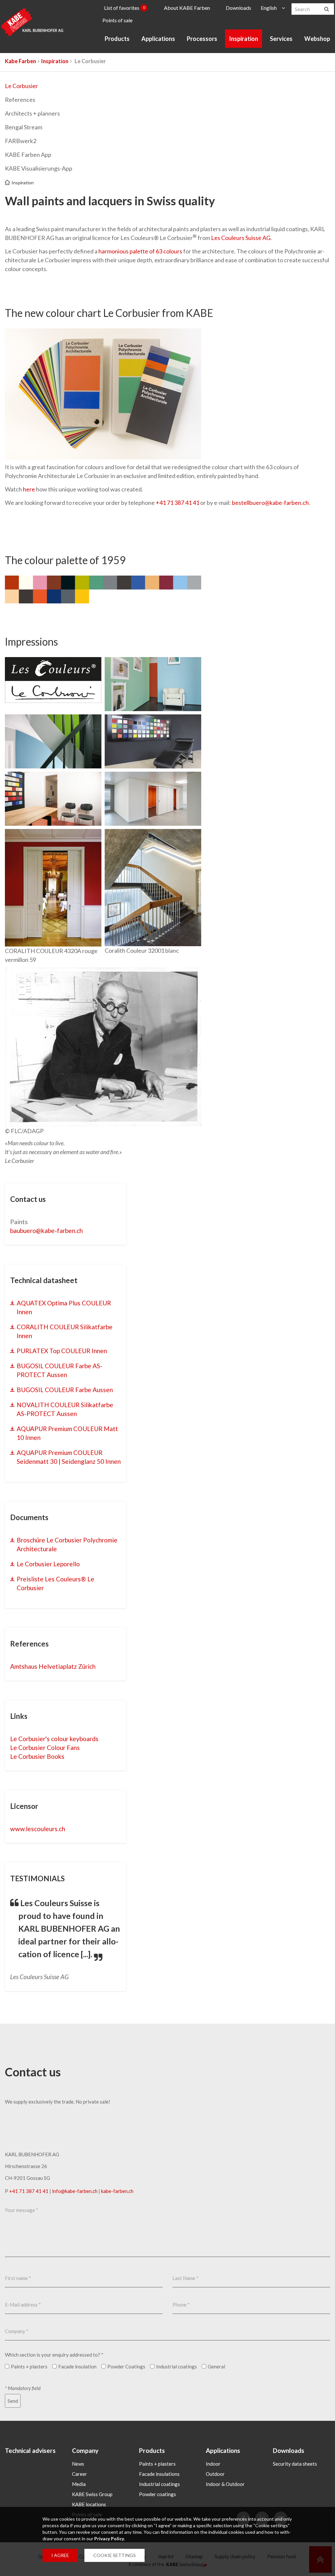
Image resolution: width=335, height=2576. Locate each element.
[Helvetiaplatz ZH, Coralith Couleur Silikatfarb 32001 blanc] (153, 888)
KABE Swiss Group (92, 2494)
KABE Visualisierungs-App (39, 168)
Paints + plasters (157, 2464)
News (78, 2464)
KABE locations (89, 2504)
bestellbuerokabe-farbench (270, 503)
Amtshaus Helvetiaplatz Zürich (53, 1666)
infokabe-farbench (75, 2191)
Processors (202, 39)
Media (79, 2484)
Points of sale (117, 20)
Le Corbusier (21, 86)
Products (117, 39)
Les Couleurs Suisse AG (241, 238)
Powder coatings (158, 2494)
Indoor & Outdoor (225, 2484)
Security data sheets (295, 2464)
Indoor (213, 2464)
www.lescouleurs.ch (38, 1829)
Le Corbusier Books (37, 1756)
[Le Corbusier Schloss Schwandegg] (53, 888)
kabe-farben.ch (117, 2191)
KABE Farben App (28, 155)
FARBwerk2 (21, 141)
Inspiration (244, 39)
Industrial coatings (159, 2484)
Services (281, 39)
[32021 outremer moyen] (53, 741)
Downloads (238, 8)
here (29, 489)
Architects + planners (32, 113)
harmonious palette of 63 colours (140, 251)
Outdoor (215, 2474)
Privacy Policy (109, 2539)
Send (13, 2401)
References (20, 100)
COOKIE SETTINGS (115, 2555)
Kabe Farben (20, 61)
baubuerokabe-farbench (46, 1231)
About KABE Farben (187, 8)
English (269, 8)
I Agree (60, 2555)
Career (79, 2474)
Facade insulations (159, 2474)
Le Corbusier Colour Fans (45, 1748)
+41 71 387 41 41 (177, 503)
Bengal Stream (24, 127)
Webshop (317, 39)
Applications (158, 39)
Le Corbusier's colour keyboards (54, 1739)
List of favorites (125, 8)
